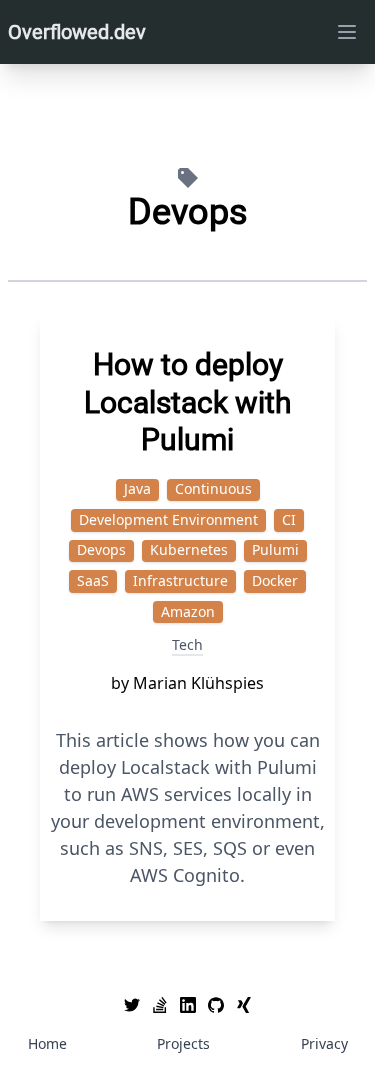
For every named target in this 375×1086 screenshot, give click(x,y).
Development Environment (168, 519)
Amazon (188, 611)
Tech (187, 644)
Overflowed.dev (77, 32)
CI (289, 519)
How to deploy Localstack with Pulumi (188, 402)
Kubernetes (189, 549)
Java (137, 488)
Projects (183, 1043)
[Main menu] (347, 32)
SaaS (93, 580)
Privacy (324, 1043)
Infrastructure (180, 580)
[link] (132, 1005)
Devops (101, 549)
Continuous (213, 488)
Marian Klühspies (198, 683)
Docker (275, 580)
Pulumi (275, 549)
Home (47, 1043)
